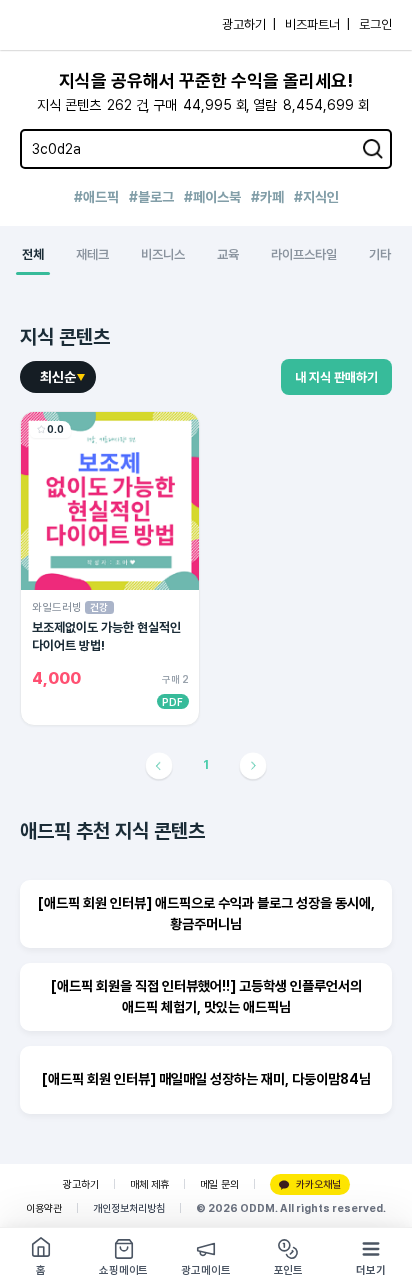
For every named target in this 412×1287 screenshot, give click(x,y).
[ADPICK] (57, 25)
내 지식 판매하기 (336, 377)
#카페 (267, 197)
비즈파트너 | (317, 24)
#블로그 (151, 197)
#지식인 (316, 197)
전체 (33, 254)
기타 (380, 254)
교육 (228, 254)
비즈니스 (163, 254)
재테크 (92, 254)
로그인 (375, 24)
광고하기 (81, 1184)
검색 (373, 149)
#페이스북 (212, 197)
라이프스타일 (304, 254)
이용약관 (44, 1208)
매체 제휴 (149, 1184)
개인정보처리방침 (129, 1208)
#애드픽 (96, 197)
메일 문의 (219, 1184)
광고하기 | (249, 24)
